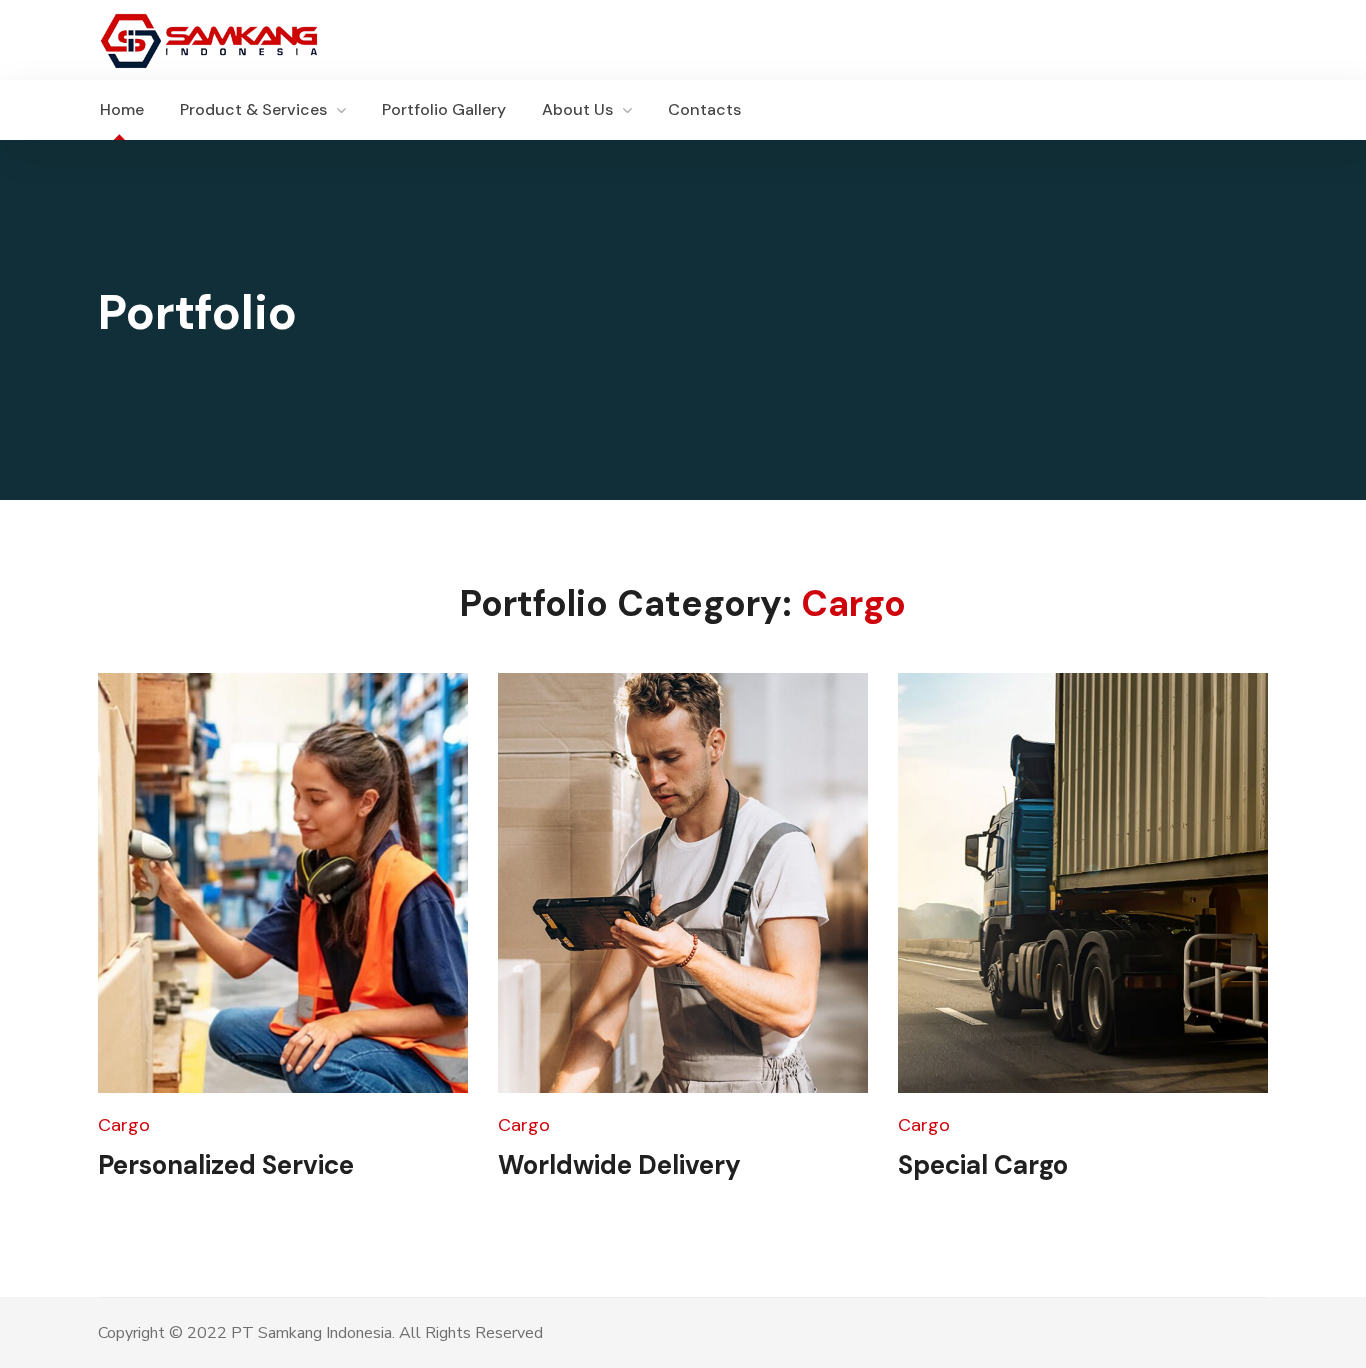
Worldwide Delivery (619, 1165)
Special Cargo (983, 1165)
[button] (1258, 110)
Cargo (124, 1125)
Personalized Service (226, 1165)
